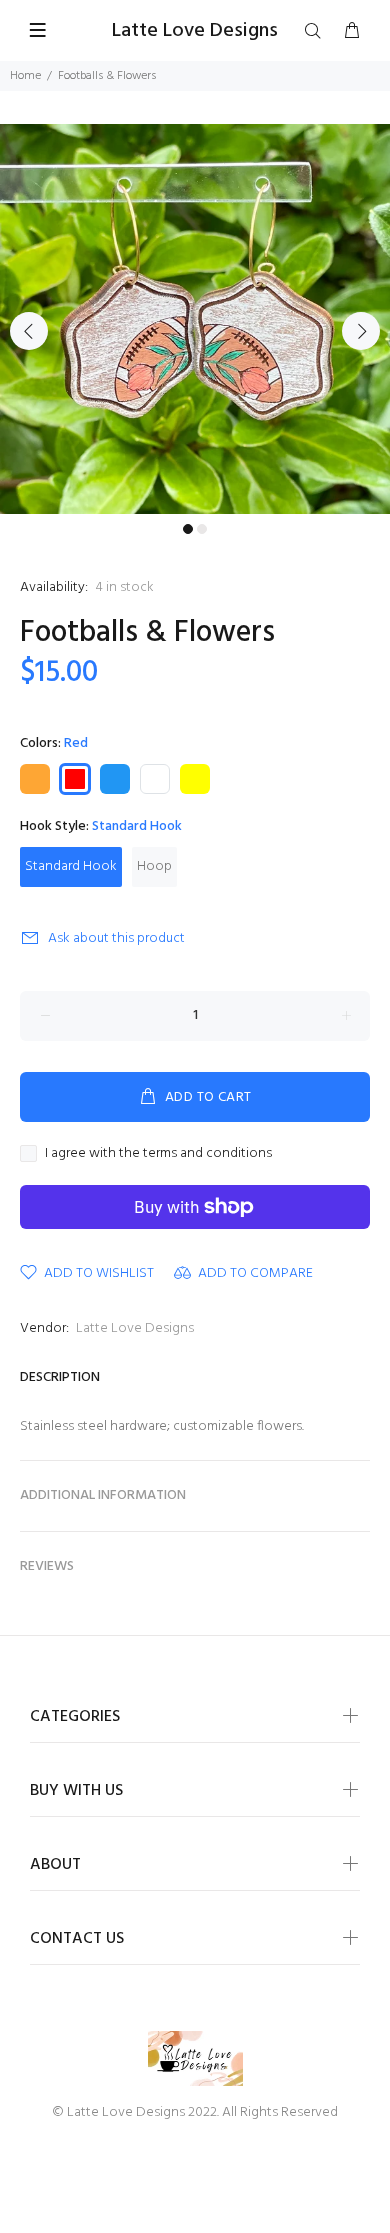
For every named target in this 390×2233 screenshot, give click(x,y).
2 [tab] (202, 529)
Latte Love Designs (135, 1328)
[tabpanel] (195, 319)
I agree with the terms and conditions (158, 1154)
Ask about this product (116, 938)
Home (25, 76)
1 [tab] (188, 529)
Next (361, 331)
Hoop (154, 866)
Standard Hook (71, 866)
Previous (29, 331)
